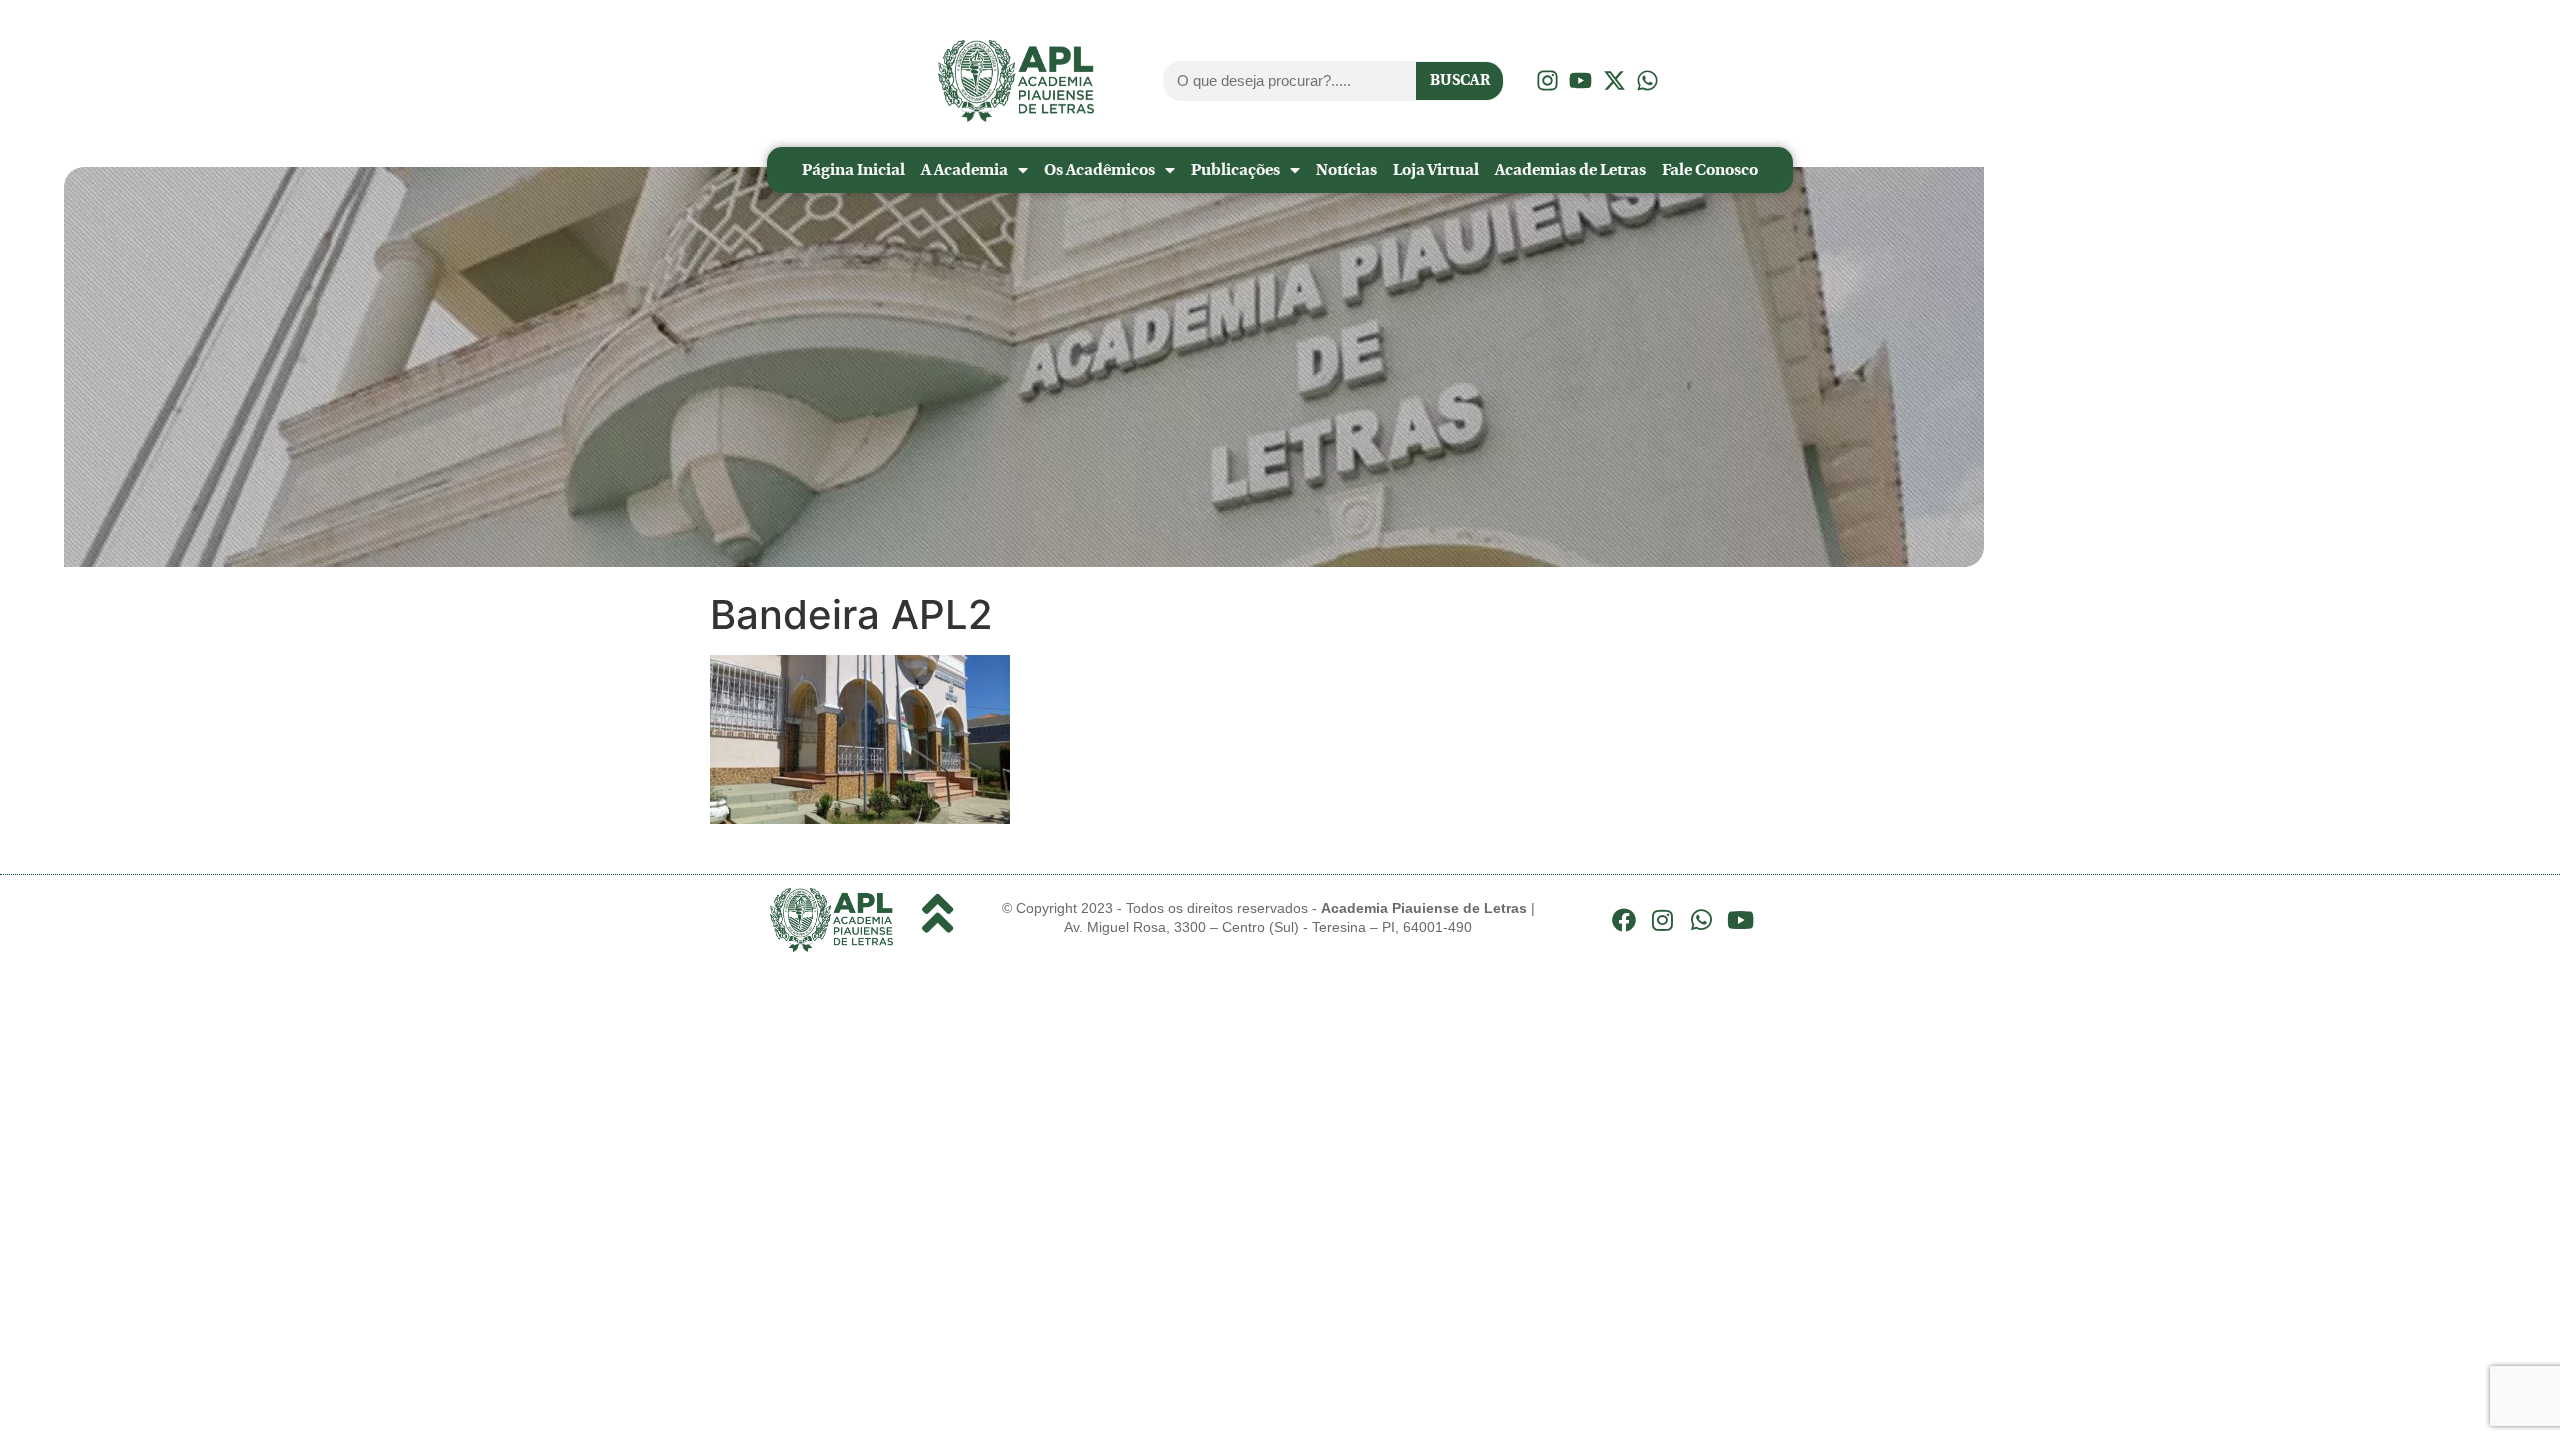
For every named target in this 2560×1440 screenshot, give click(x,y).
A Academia (964, 169)
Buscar (1460, 80)
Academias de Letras (1570, 169)
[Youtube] (1740, 920)
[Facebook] (1624, 920)
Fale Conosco (1710, 169)
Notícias (1346, 169)
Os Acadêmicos (1099, 169)
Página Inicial (853, 169)
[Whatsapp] (1702, 920)
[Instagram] (1663, 920)
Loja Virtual (1436, 169)
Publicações (1235, 169)
